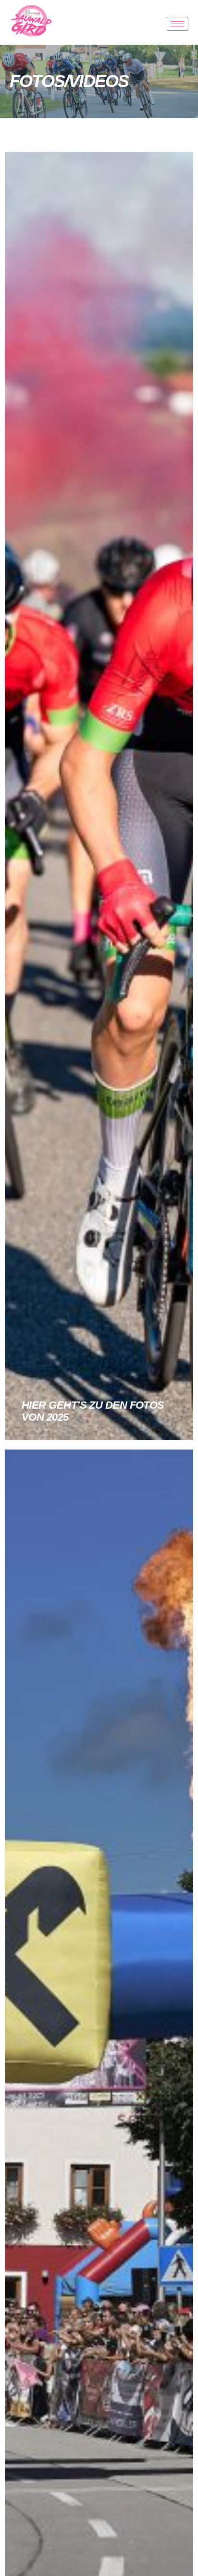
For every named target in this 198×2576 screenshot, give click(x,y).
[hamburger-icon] (178, 24)
